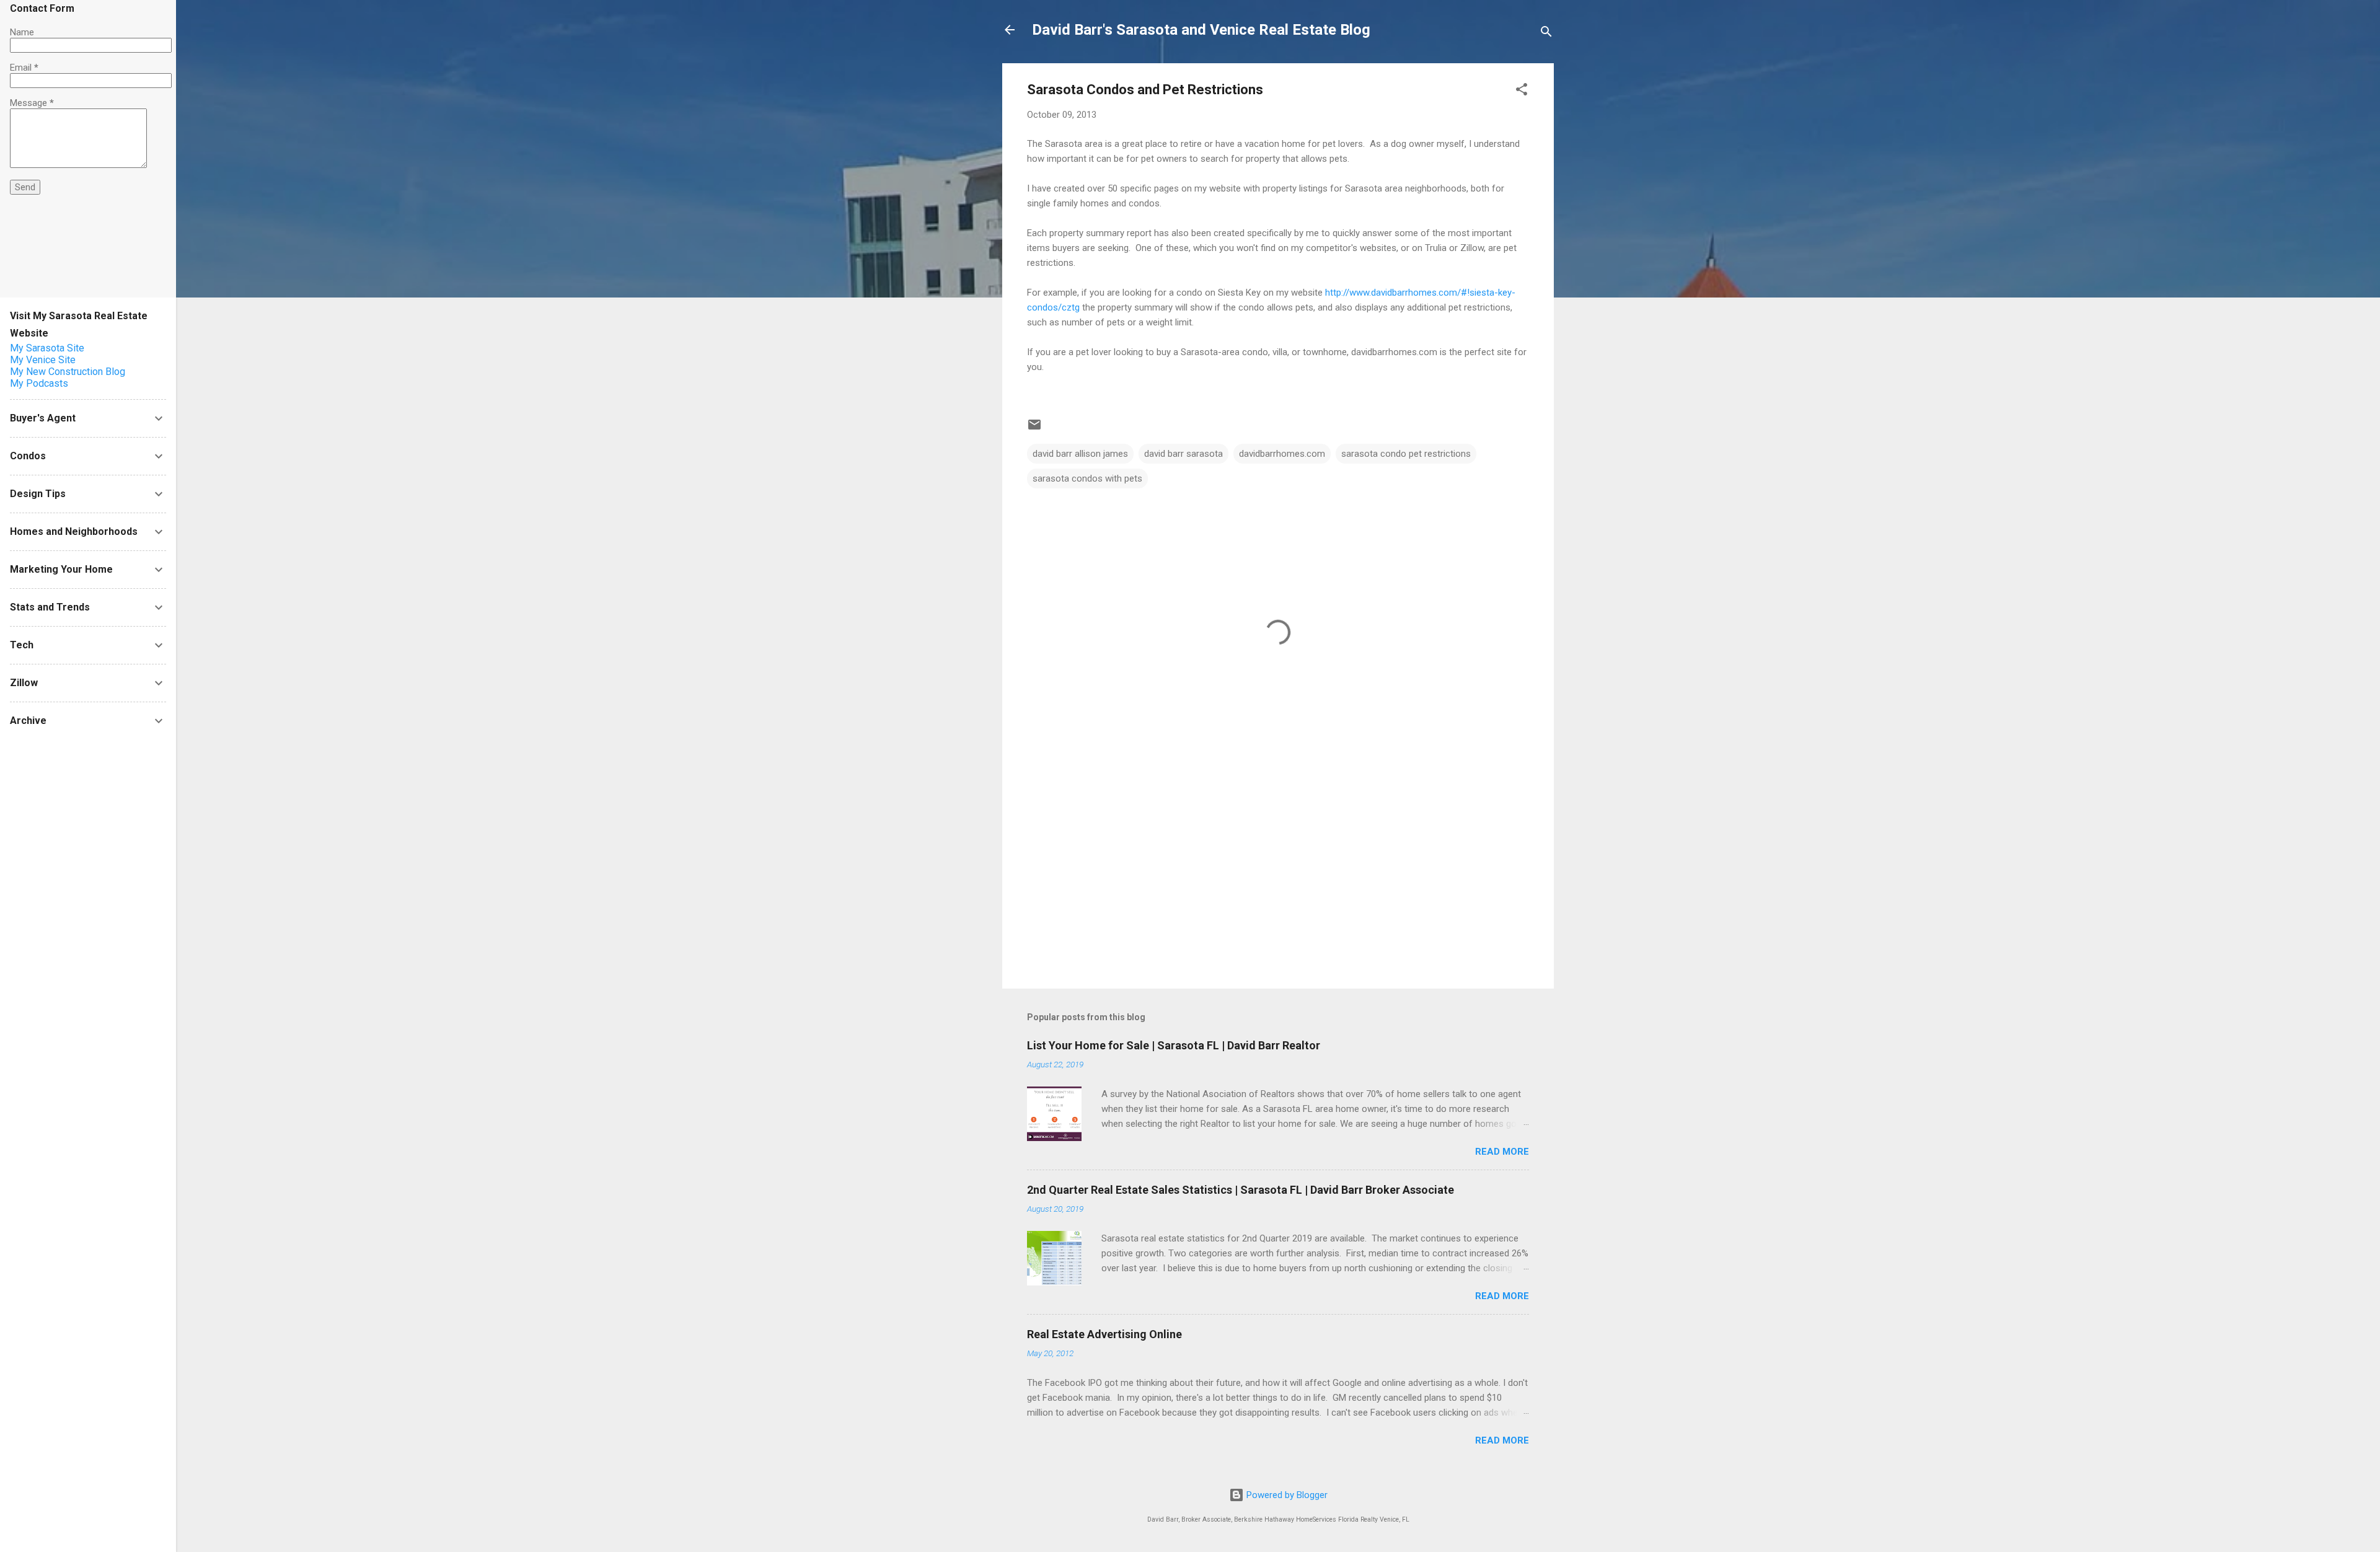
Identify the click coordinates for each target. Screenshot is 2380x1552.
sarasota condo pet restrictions (1406, 454)
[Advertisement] (1278, 873)
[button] (1522, 91)
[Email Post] (1034, 429)
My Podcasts (39, 383)
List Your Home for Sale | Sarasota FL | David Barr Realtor (1174, 1045)
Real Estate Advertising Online (1104, 1334)
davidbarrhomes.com (1282, 454)
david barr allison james (1080, 454)
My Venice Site (43, 360)
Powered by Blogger (1286, 1495)
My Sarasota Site (47, 348)
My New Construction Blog (68, 372)
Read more (1502, 1152)
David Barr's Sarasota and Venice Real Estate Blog (1201, 30)
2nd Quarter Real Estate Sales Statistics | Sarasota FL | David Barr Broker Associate (1241, 1190)
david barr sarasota (1183, 454)
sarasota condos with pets (1087, 478)
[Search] (1546, 34)
